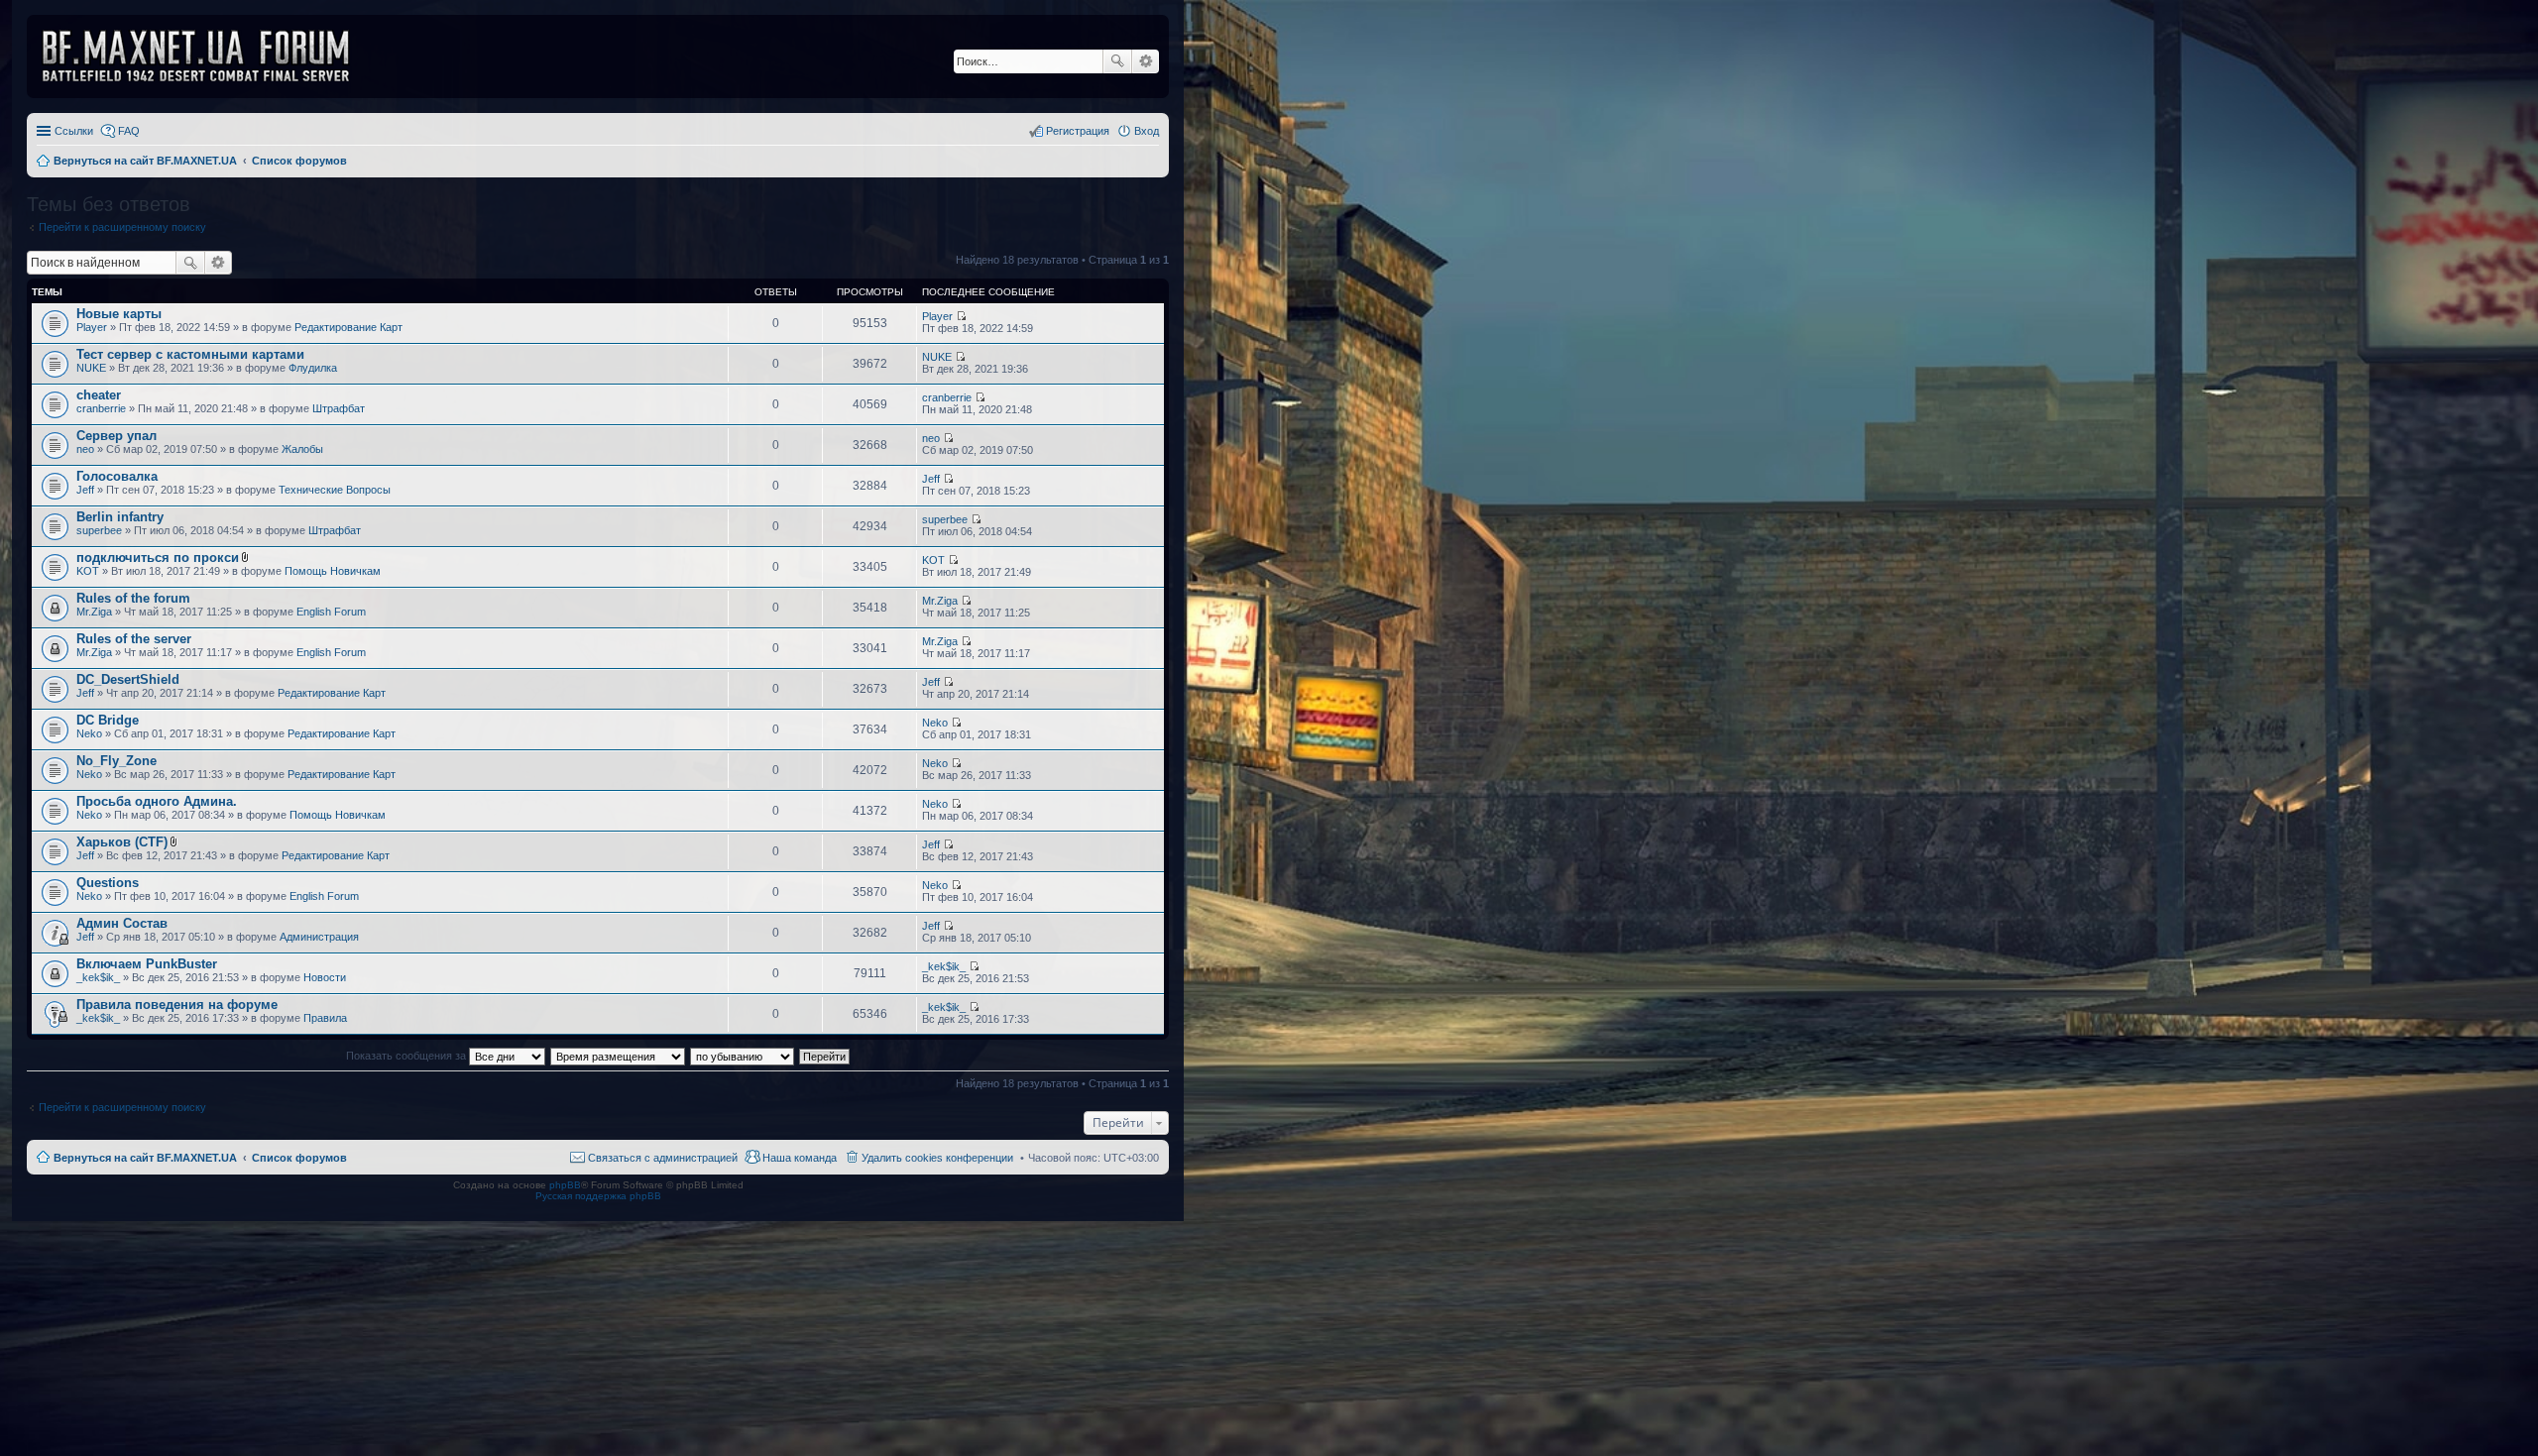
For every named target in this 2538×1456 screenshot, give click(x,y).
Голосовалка (117, 476)
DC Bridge (108, 720)
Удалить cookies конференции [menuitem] (937, 1158)
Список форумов (299, 1158)
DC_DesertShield (128, 679)
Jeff (85, 490)
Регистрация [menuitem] (1078, 131)
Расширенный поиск (1146, 61)
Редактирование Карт (348, 327)
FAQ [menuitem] (129, 131)
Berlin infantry (120, 517)
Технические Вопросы (335, 490)
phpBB (565, 1185)
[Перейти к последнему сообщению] (961, 316)
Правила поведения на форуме (177, 1005)
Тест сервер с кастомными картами (190, 354)
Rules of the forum (133, 598)
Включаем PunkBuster (147, 964)
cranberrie (101, 408)
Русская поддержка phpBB (598, 1196)
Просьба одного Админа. (157, 801)
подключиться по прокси (158, 558)
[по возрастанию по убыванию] (743, 1056)
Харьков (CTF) (122, 842)
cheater (99, 395)
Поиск (1117, 61)
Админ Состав (122, 923)
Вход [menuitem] (1147, 131)
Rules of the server (134, 639)
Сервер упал (116, 436)
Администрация (319, 937)
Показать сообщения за (407, 1056)
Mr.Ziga (94, 612)
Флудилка (313, 368)
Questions (108, 883)
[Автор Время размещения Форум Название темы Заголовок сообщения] (619, 1056)
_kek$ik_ (98, 977)
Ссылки (74, 131)
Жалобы (302, 449)
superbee (99, 530)
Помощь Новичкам (333, 571)
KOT (88, 571)
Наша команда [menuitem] (800, 1158)
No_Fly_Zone (116, 761)
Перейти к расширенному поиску (122, 227)
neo (85, 449)
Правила (325, 1018)
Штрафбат (339, 408)
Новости (325, 977)
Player (92, 327)
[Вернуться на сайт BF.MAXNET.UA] (208, 56)
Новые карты (119, 314)
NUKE (91, 368)
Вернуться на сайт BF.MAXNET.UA (145, 1158)
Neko (89, 733)
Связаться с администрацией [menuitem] (663, 1158)
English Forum (331, 612)
